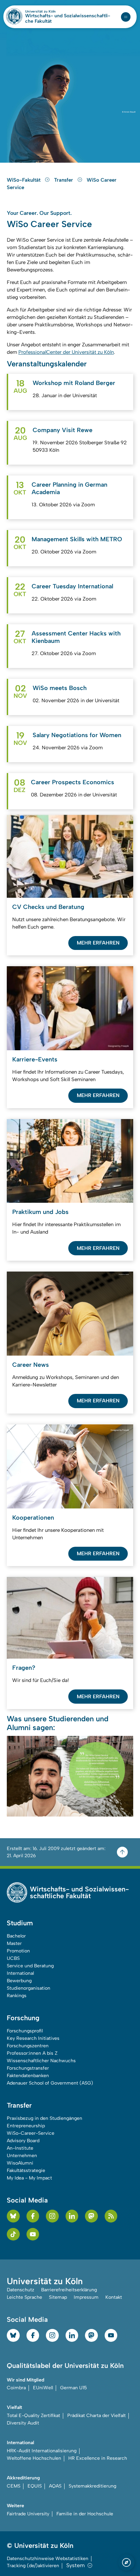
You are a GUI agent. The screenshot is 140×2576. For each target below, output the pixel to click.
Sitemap (58, 2297)
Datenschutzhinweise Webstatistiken (48, 2559)
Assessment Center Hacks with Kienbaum (76, 637)
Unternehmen (22, 2156)
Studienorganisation (29, 1988)
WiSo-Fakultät (24, 180)
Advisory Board (23, 2141)
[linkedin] (72, 2216)
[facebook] (33, 2216)
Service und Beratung (30, 1966)
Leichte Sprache (24, 2297)
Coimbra (16, 2388)
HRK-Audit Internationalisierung (42, 2451)
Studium (20, 1923)
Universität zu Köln (52, 12)
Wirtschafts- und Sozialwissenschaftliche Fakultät (68, 19)
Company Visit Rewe (63, 430)
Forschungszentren (28, 2046)
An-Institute (20, 2148)
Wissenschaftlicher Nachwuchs (41, 2061)
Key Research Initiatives (33, 2038)
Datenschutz (21, 2290)
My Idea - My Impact (29, 2178)
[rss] (111, 2216)
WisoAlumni (20, 2163)
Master (14, 1943)
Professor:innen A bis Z (32, 2053)
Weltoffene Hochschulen (34, 2458)
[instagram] (52, 2216)
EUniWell (43, 2388)
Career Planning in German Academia (69, 488)
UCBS (13, 1958)
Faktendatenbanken (28, 2076)
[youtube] (33, 2234)
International (20, 1973)
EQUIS (35, 2486)
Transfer (64, 180)
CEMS (14, 2486)
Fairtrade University (28, 2514)
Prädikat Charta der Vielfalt (97, 2416)
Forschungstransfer (28, 2068)
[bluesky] (13, 2216)
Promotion (18, 1951)
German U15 (74, 2388)
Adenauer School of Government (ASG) (50, 2083)
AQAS (55, 2486)
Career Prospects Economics (73, 782)
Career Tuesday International (72, 586)
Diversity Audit (23, 2423)
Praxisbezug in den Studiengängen (45, 2118)
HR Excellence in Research (98, 2458)
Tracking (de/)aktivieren (33, 2566)
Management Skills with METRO (77, 539)
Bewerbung (19, 1981)
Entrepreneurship (26, 2126)
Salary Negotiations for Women (77, 735)
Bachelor (16, 1936)
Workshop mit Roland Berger (74, 383)
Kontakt (114, 2297)
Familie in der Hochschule (85, 2514)
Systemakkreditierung (92, 2486)
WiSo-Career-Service (31, 2133)
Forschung (23, 2018)
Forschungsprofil (25, 2031)
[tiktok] (13, 2234)
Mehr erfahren (98, 943)
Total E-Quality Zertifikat (33, 2416)
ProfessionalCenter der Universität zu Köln (66, 352)
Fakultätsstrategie (26, 2171)
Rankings (17, 1996)
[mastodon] (91, 2216)
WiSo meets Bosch (60, 688)
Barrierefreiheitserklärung (69, 2290)
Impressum (86, 2297)
